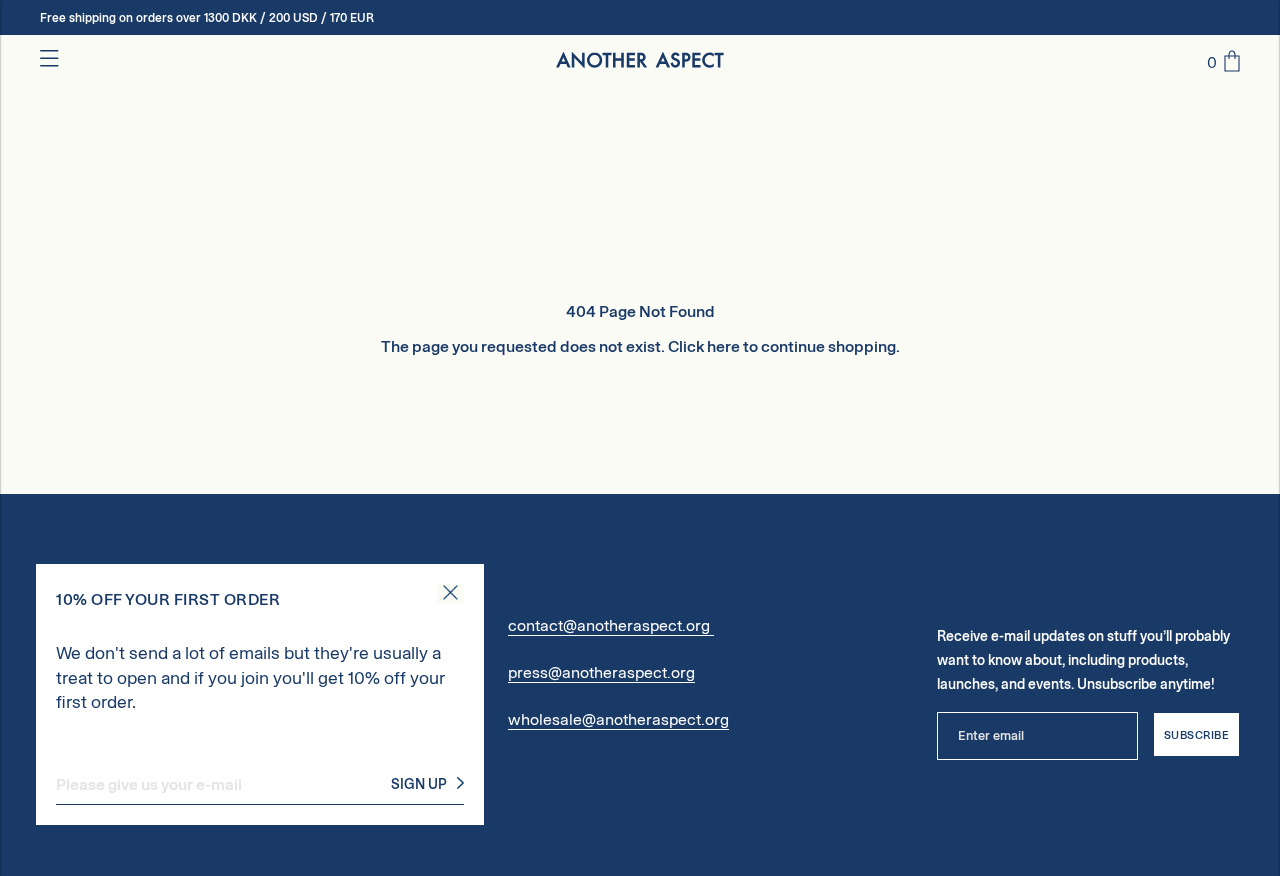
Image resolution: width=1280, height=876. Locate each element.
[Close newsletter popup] (450, 594)
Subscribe (1197, 735)
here (723, 346)
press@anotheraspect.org (601, 672)
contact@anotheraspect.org (611, 625)
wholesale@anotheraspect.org (618, 719)
